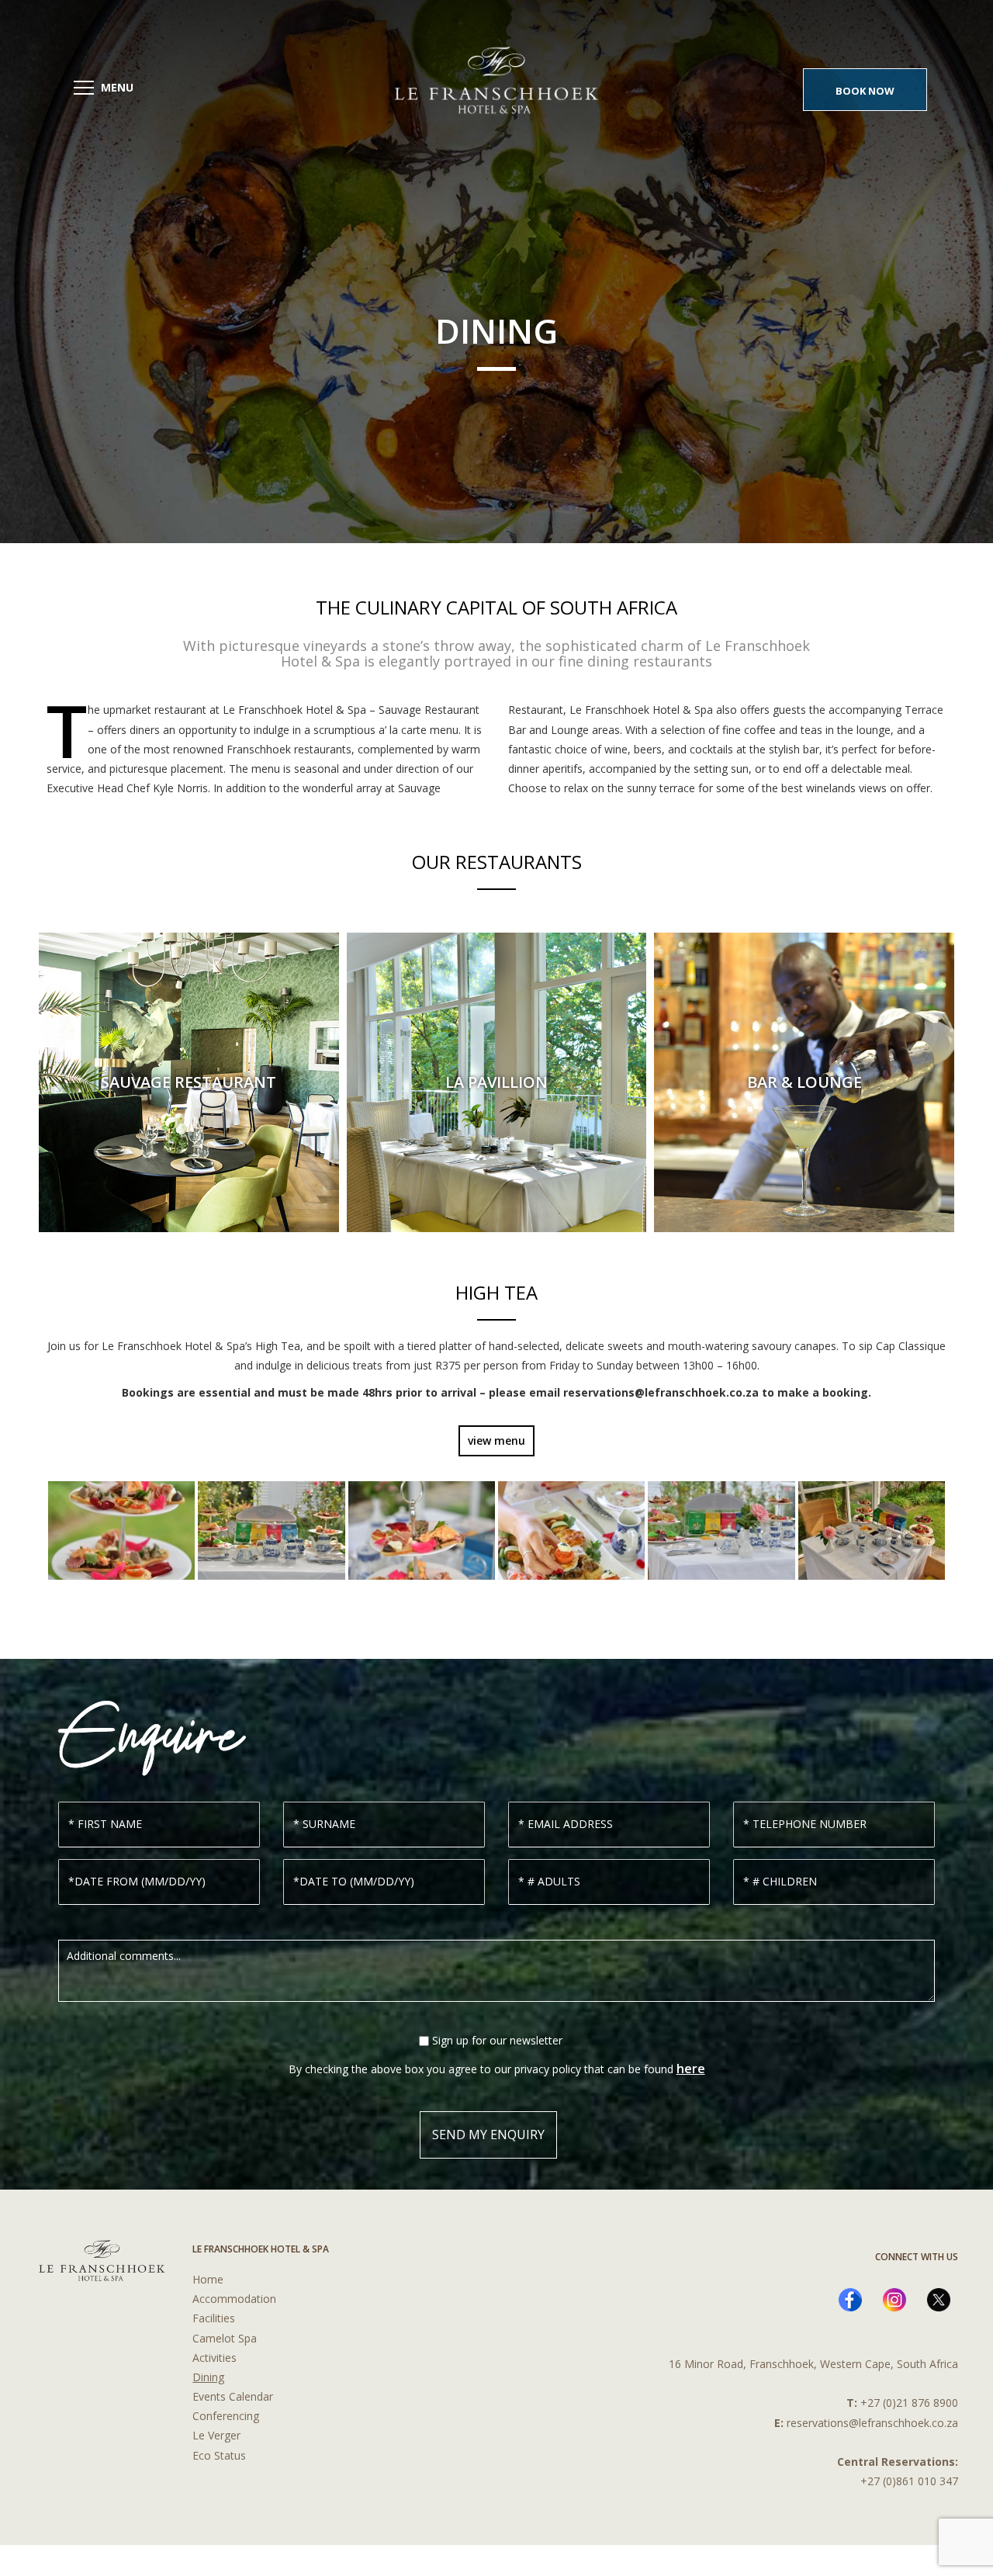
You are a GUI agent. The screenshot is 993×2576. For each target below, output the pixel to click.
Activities (215, 2358)
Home (208, 2279)
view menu (496, 1440)
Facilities (214, 2318)
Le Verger (216, 2435)
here (691, 2069)
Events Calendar (233, 2396)
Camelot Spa (225, 2338)
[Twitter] (939, 2300)
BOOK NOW (865, 91)
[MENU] (84, 88)
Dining (208, 2377)
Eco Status (219, 2455)
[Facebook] (850, 2300)
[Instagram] (894, 2300)
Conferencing (226, 2416)
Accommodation (234, 2299)
